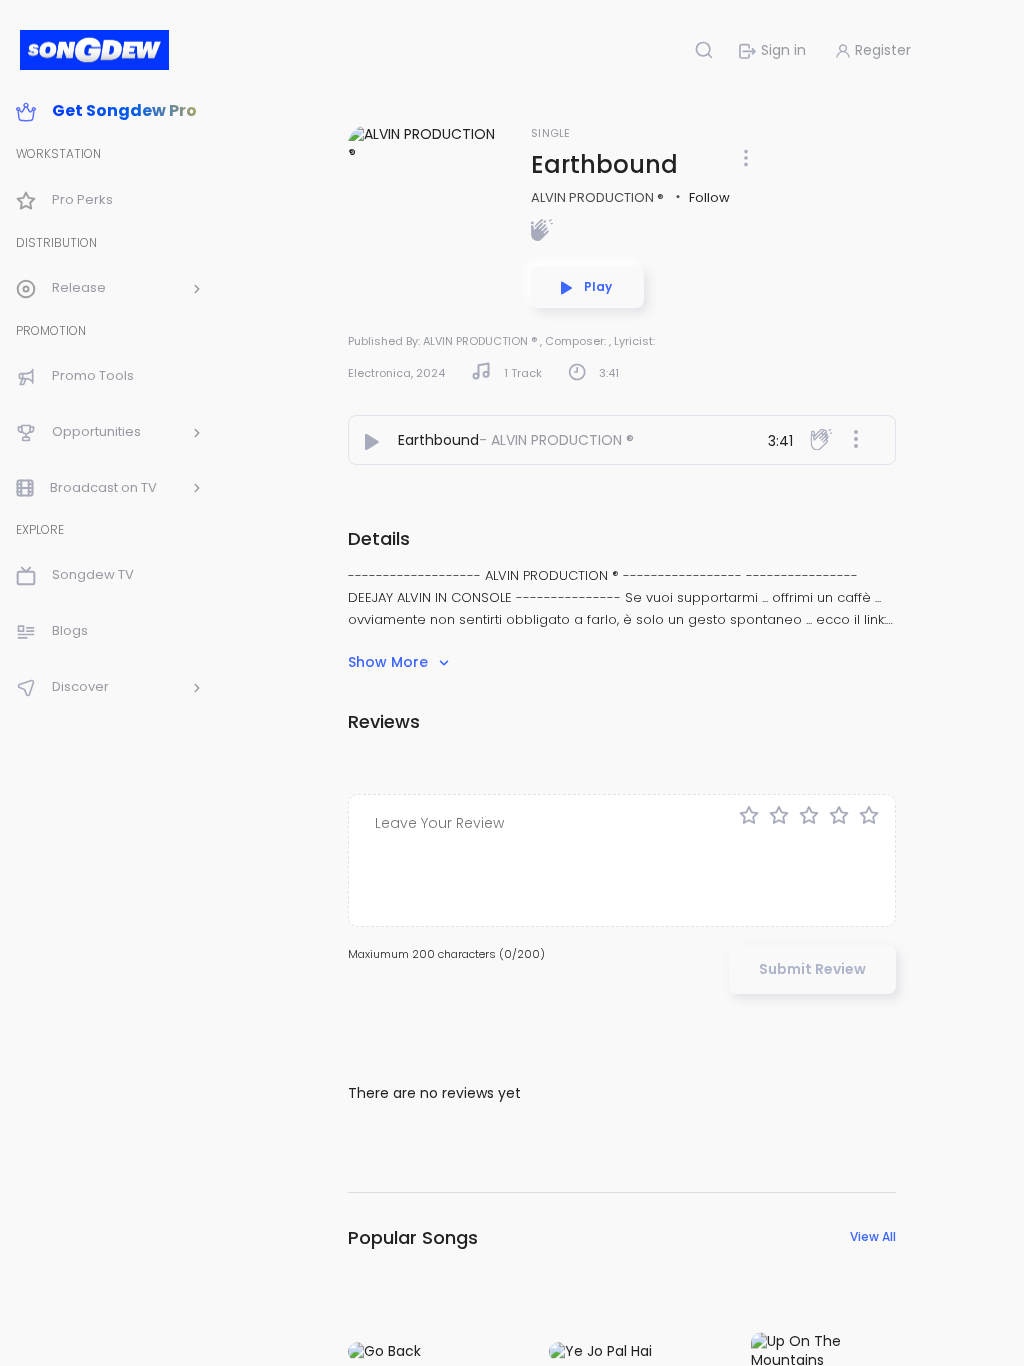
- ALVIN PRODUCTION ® (556, 440)
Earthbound (438, 440)
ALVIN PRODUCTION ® (599, 197)
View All (873, 1236)
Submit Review (812, 969)
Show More (390, 662)
